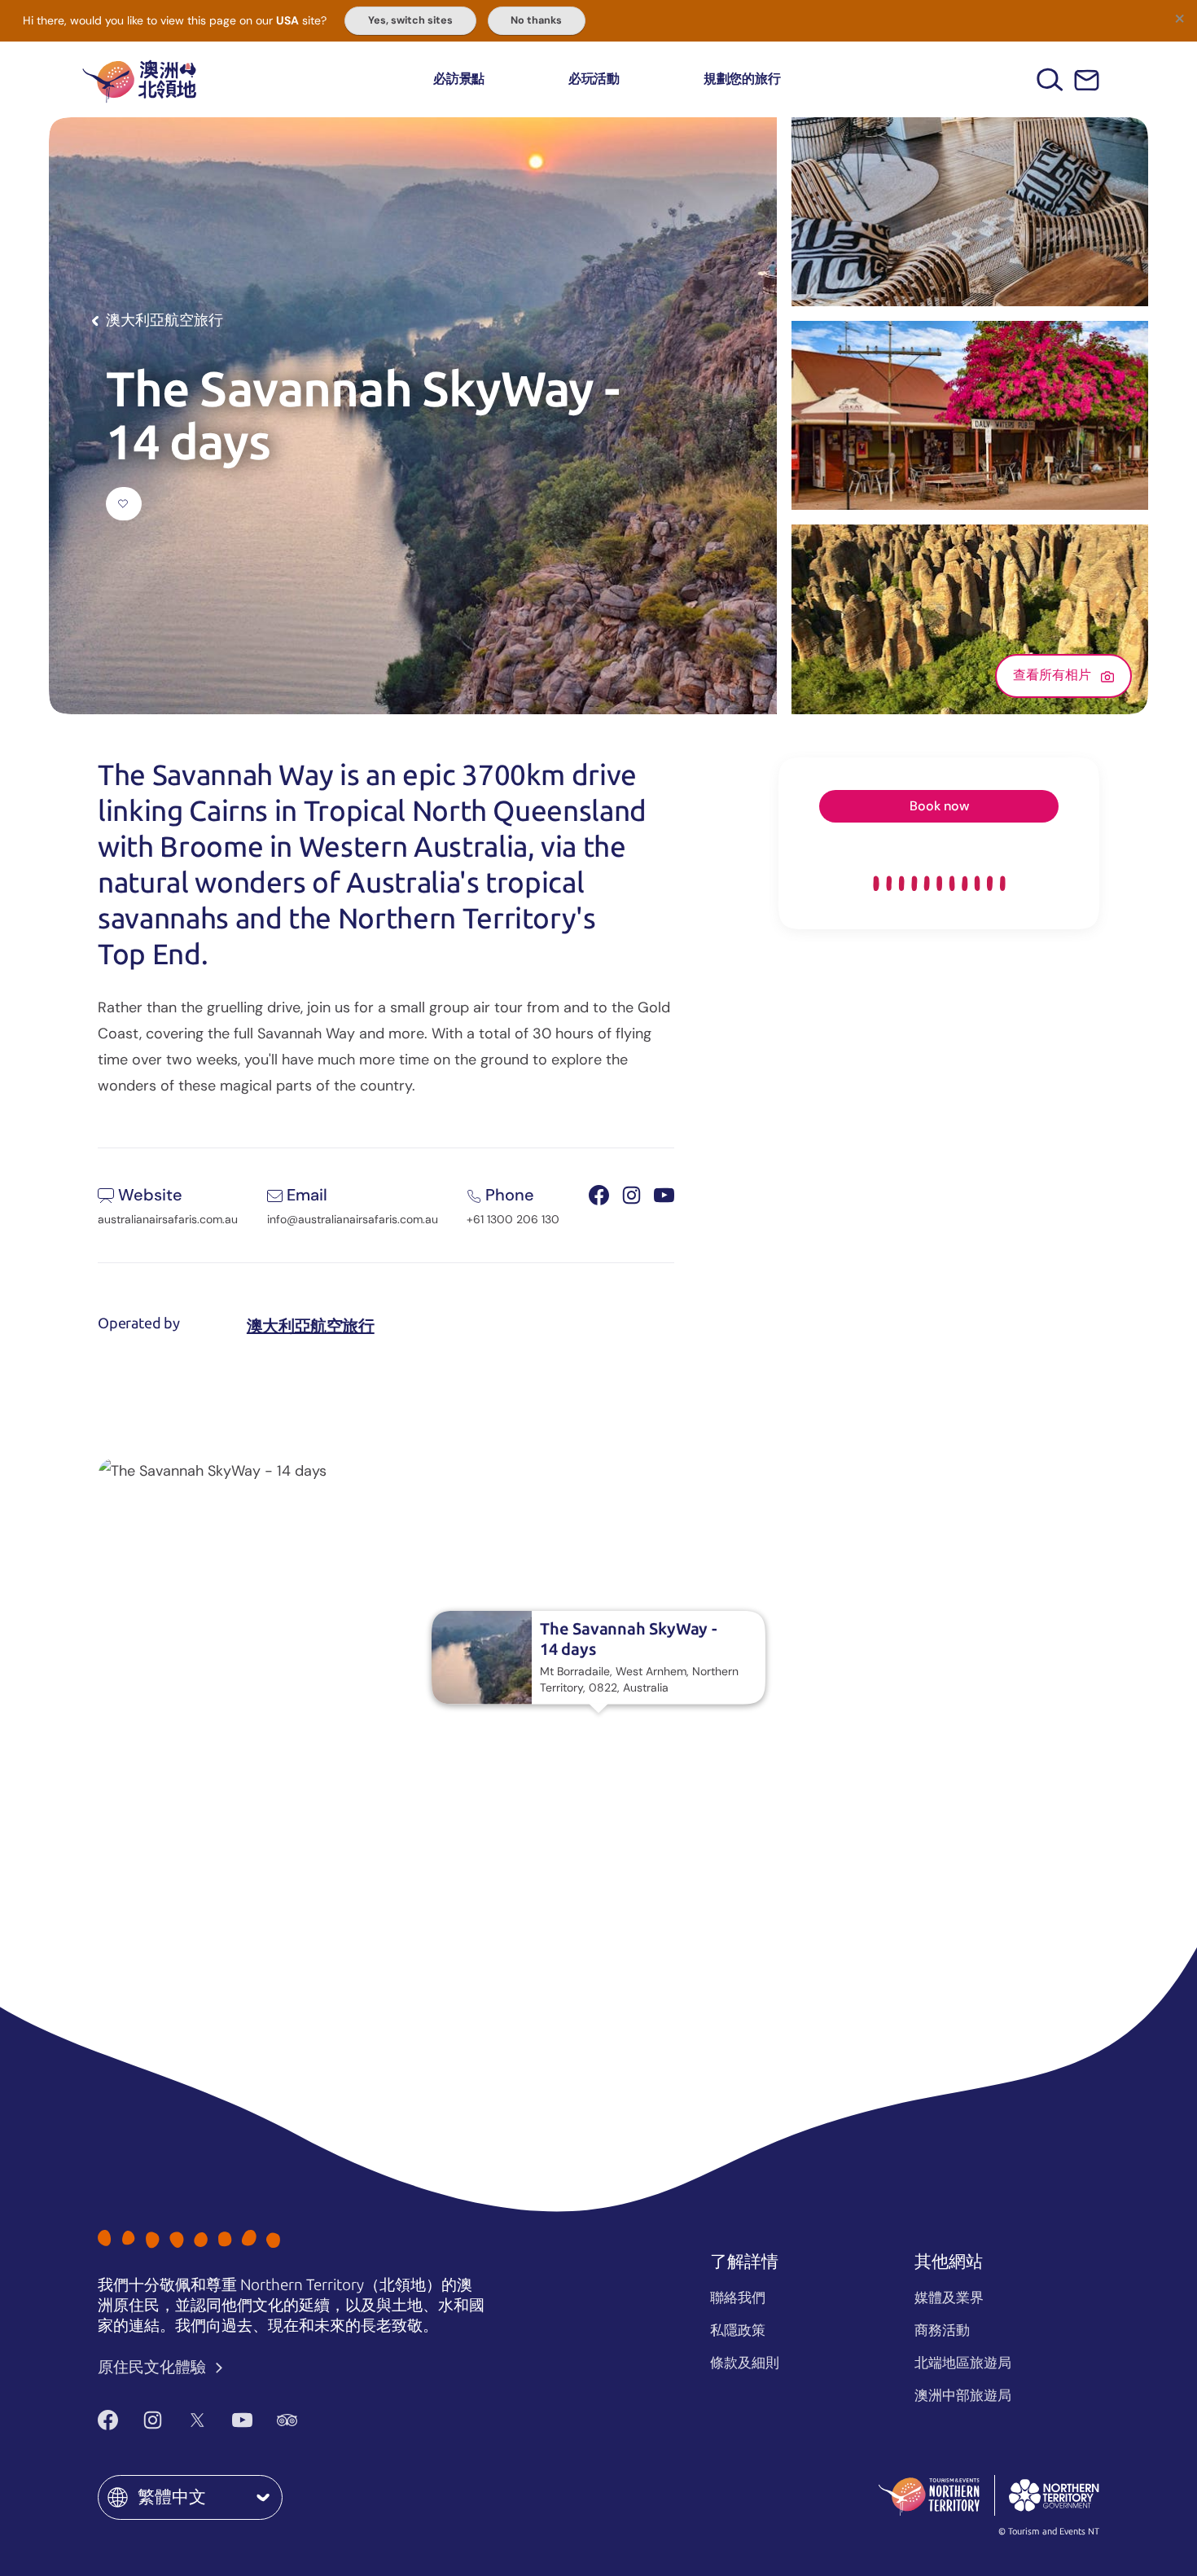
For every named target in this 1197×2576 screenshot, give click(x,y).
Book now (939, 806)
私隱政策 (738, 2330)
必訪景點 (459, 79)
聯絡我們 (738, 2297)
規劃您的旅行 (742, 79)
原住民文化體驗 (153, 2367)
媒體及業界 (949, 2297)
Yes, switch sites (410, 20)
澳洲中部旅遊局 (963, 2395)
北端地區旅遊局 (963, 2363)
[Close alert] (1179, 18)
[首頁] (139, 79)
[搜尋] (1050, 79)
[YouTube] (242, 2420)
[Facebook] (108, 2420)
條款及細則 (745, 2363)
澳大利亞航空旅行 (311, 1326)
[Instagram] (153, 2420)
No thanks (536, 20)
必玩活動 (594, 79)
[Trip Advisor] (287, 2420)
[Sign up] (1087, 80)
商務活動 (942, 2330)
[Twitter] (197, 2420)
